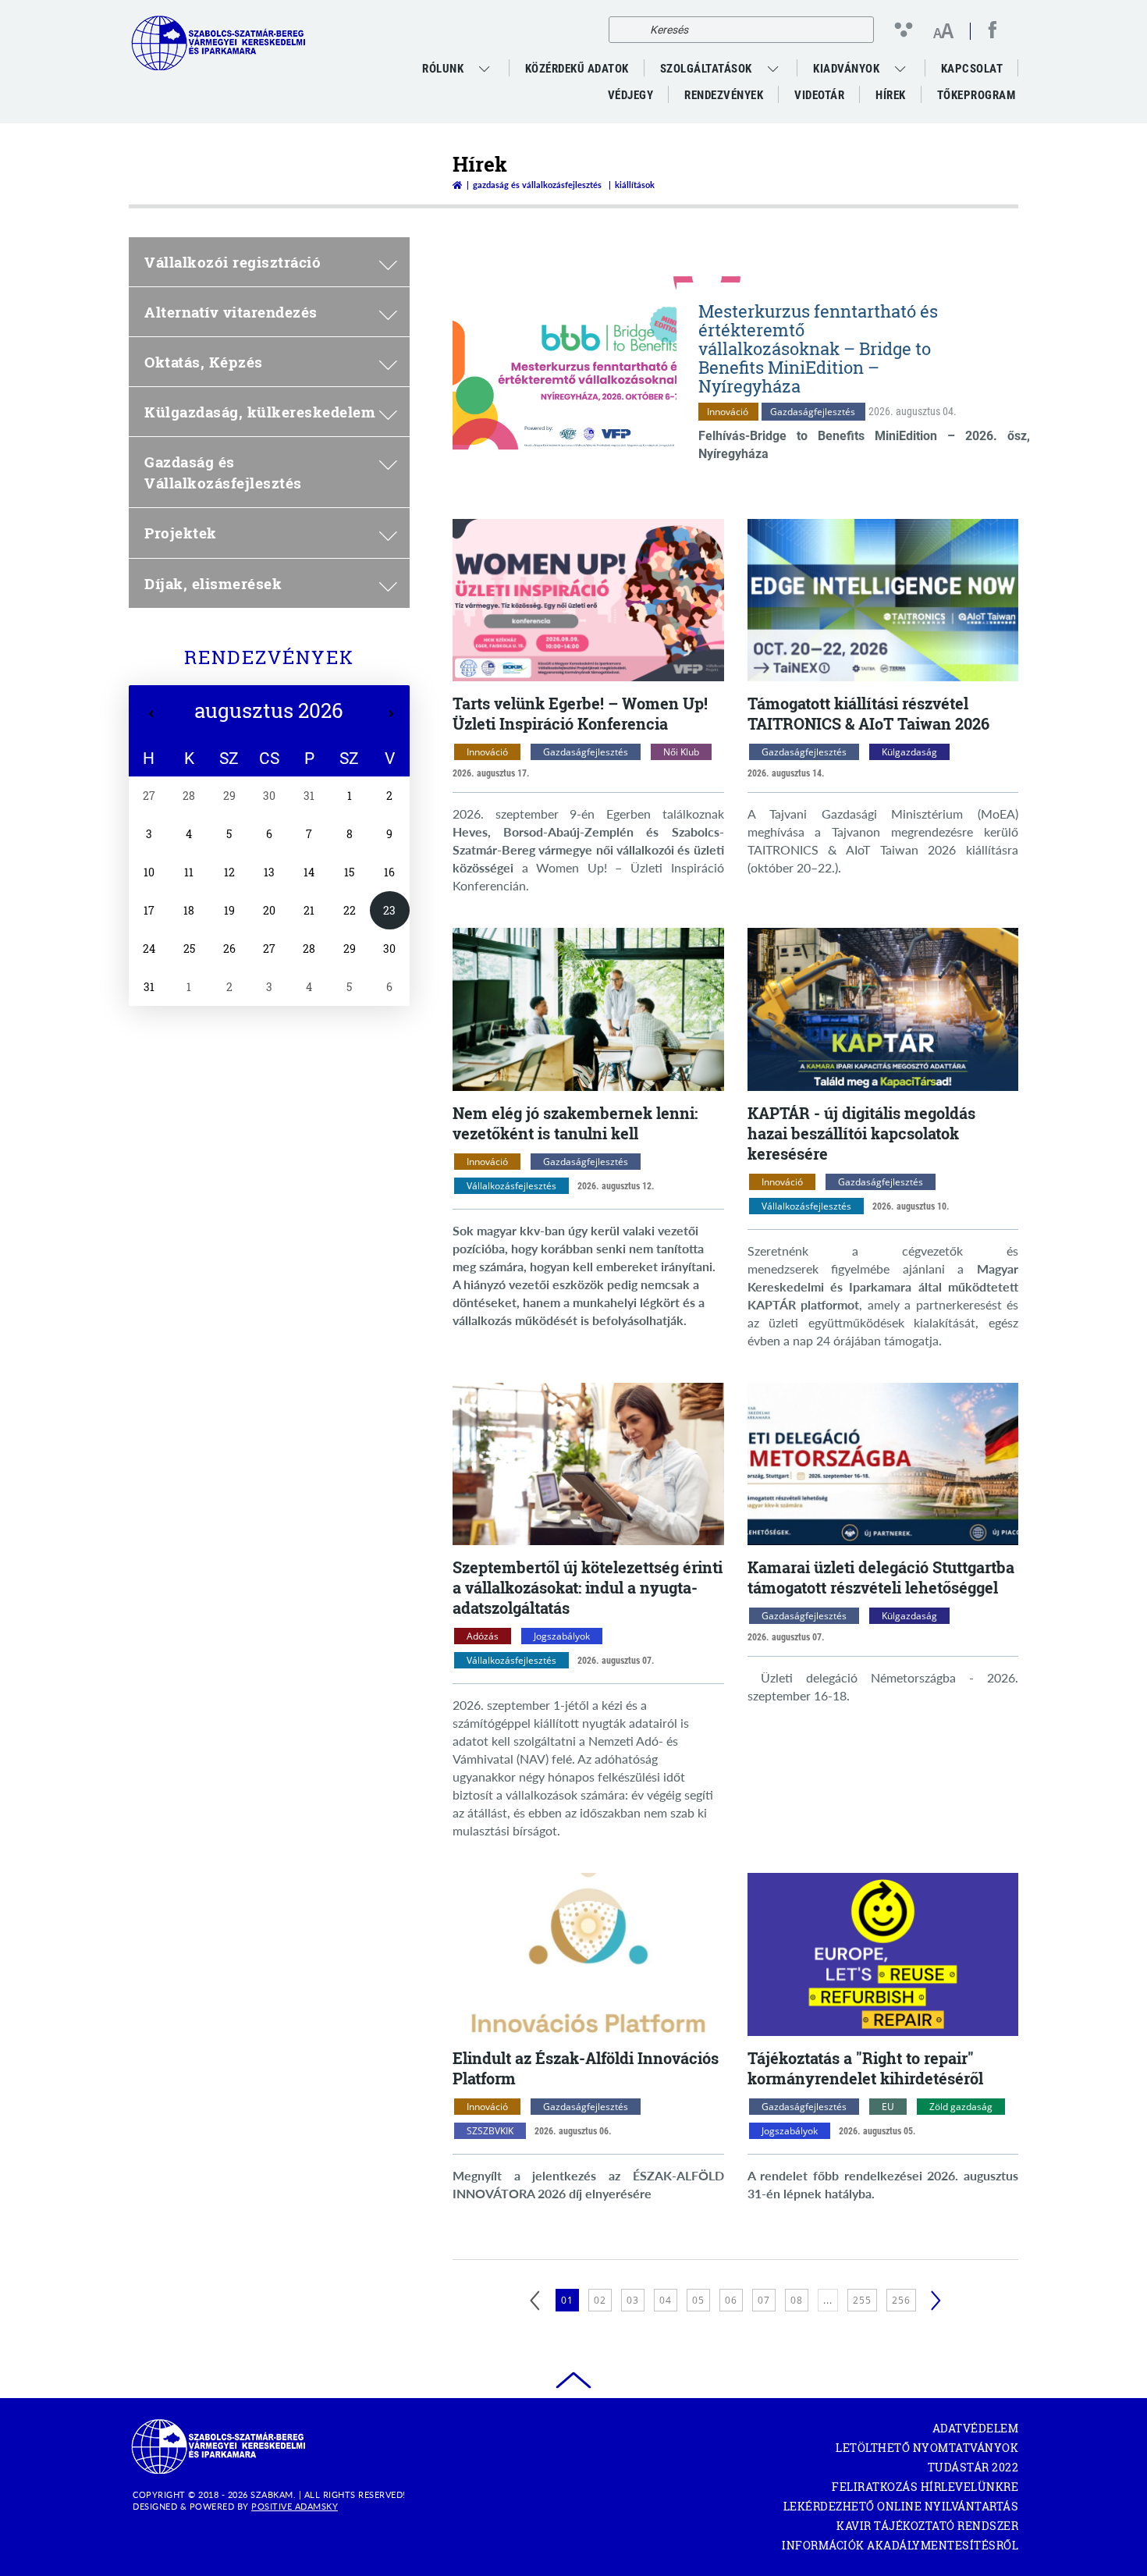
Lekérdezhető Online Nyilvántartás (901, 2506)
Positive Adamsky (295, 2506)
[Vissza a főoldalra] (457, 185)
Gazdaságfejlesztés (813, 412)
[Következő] (936, 2301)
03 (633, 2300)
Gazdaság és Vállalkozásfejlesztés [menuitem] (223, 472)
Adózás (483, 1636)
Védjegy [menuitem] (631, 95)
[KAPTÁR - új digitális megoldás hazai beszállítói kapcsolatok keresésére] (883, 1009)
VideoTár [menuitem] (819, 95)
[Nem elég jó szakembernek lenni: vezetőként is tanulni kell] (588, 1009)
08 (797, 2300)
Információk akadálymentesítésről (900, 2545)
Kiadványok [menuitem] (846, 69)
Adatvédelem (975, 2428)
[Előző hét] (151, 714)
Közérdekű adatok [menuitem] (577, 69)
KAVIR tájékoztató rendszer (927, 2526)
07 (764, 2300)
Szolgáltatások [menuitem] (706, 69)
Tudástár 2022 (973, 2467)
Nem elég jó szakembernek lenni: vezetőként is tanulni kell (575, 1123)
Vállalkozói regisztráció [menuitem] (233, 262)
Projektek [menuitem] (181, 533)
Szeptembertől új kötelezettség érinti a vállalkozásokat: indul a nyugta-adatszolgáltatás (588, 1587)
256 (901, 2300)
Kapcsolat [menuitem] (972, 69)
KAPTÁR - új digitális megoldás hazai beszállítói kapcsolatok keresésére (861, 1133)
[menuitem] (486, 69)
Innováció (728, 412)
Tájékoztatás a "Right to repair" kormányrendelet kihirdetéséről (865, 2068)
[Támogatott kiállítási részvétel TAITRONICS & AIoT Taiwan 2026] (883, 600)
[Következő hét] (391, 714)
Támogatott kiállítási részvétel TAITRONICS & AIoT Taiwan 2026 (868, 713)
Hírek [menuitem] (891, 95)
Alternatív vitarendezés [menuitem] (231, 312)
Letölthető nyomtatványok (927, 2448)
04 (666, 2300)
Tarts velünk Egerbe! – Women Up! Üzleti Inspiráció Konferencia (580, 713)
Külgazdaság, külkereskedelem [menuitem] (260, 412)
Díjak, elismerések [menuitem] (213, 583)
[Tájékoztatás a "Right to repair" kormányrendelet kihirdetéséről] (883, 1954)
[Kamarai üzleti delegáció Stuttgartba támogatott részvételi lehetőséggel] (883, 1464)
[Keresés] (625, 30)
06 (731, 2300)
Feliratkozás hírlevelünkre (925, 2487)
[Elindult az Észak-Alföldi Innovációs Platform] (588, 1954)
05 (698, 2300)
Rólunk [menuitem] (443, 69)
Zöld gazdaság (961, 2107)
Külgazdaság (909, 752)
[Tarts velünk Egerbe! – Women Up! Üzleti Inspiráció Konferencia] (588, 600)
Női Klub (681, 752)
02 (600, 2300)
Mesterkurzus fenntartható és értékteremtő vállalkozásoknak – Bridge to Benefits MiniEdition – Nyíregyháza (818, 348)
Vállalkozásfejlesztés (511, 1186)
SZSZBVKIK (490, 2131)
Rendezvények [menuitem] (724, 95)
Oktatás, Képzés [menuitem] (204, 362)
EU (888, 2107)
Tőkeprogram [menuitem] (977, 98)
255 (862, 2300)
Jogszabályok (562, 1636)
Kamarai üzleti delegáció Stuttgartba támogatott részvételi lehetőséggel (881, 1577)
